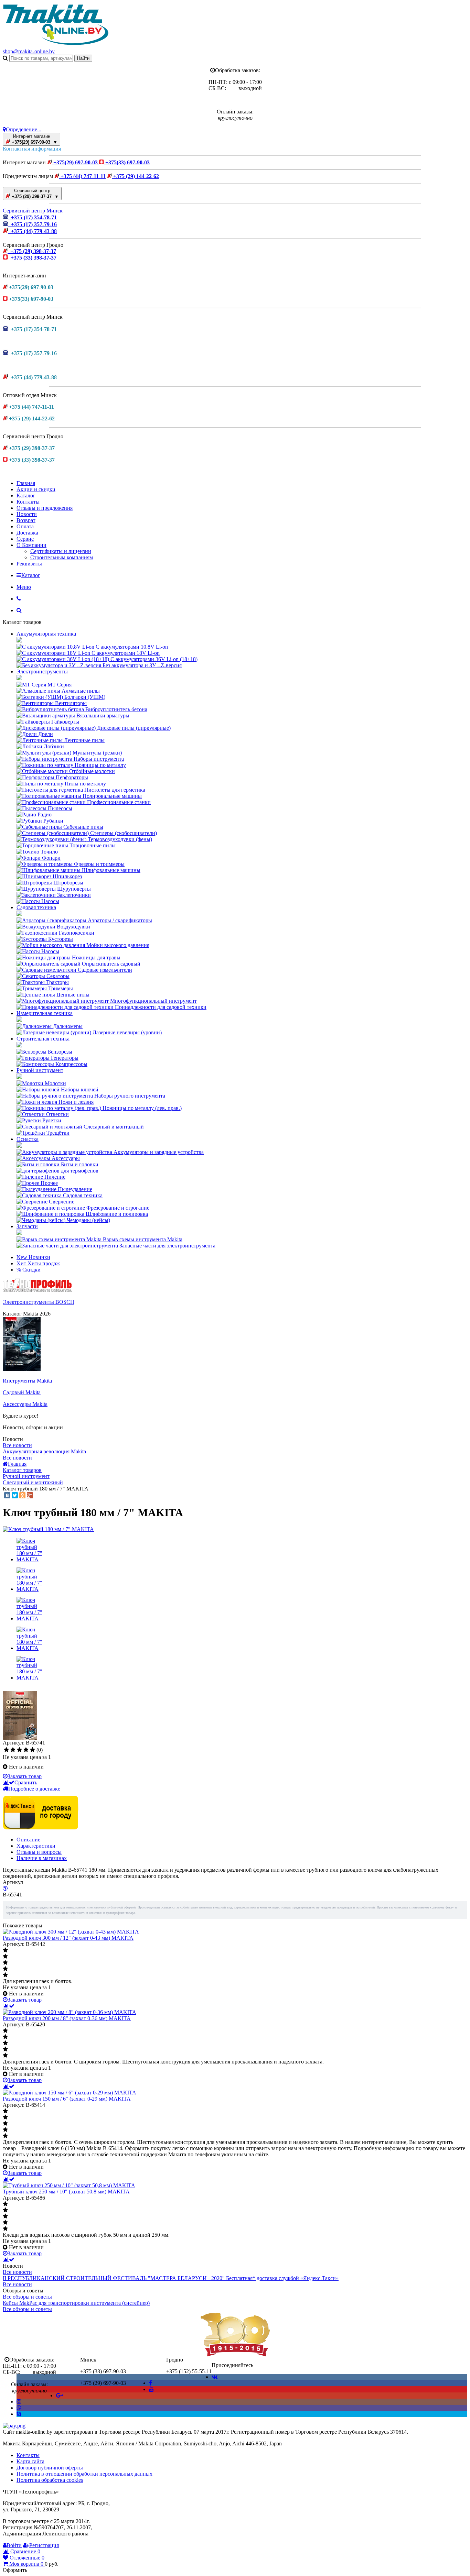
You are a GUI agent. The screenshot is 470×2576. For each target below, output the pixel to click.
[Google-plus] (60, 2395)
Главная (26, 483)
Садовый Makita (22, 1392)
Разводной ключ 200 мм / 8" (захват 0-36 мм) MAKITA (67, 2018)
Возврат (26, 520)
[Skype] (19, 2414)
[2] (13, 1750)
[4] (26, 1750)
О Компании (31, 545)
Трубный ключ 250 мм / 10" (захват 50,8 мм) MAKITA (66, 2192)
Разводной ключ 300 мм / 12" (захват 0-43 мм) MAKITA (68, 1938)
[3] (19, 1750)
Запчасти (27, 1226)
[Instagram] (19, 2402)
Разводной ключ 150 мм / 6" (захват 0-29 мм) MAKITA (67, 2099)
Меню (24, 587)
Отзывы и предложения (45, 508)
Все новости (17, 1445)
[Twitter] (15, 1495)
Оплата (25, 526)
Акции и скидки (36, 489)
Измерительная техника (45, 1013)
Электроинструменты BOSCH (39, 1302)
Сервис (25, 539)
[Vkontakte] (215, 2377)
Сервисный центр (35, 194)
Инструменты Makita (27, 1381)
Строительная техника (43, 1039)
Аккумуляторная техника (46, 634)
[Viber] (19, 2408)
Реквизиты (29, 564)
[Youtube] (151, 2389)
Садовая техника (36, 907)
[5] (33, 1750)
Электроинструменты (42, 671)
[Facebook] (151, 2383)
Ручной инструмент (40, 1070)
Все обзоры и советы (27, 2297)
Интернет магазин (34, 139)
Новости (27, 514)
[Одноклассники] (22, 1495)
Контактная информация (32, 149)
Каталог (26, 496)
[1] (6, 1750)
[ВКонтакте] (7, 1495)
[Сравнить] (9, 2006)
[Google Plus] (30, 1495)
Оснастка (28, 1139)
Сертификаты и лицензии (61, 551)
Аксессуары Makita (25, 1404)
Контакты (28, 502)
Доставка (27, 533)
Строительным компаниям (62, 557)
